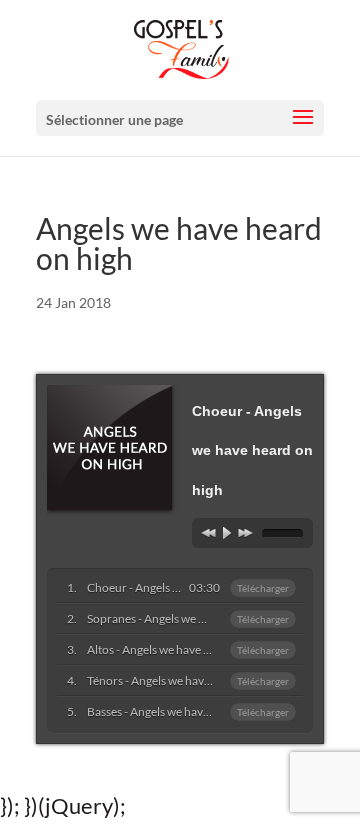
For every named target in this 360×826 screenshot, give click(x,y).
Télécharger (263, 588)
